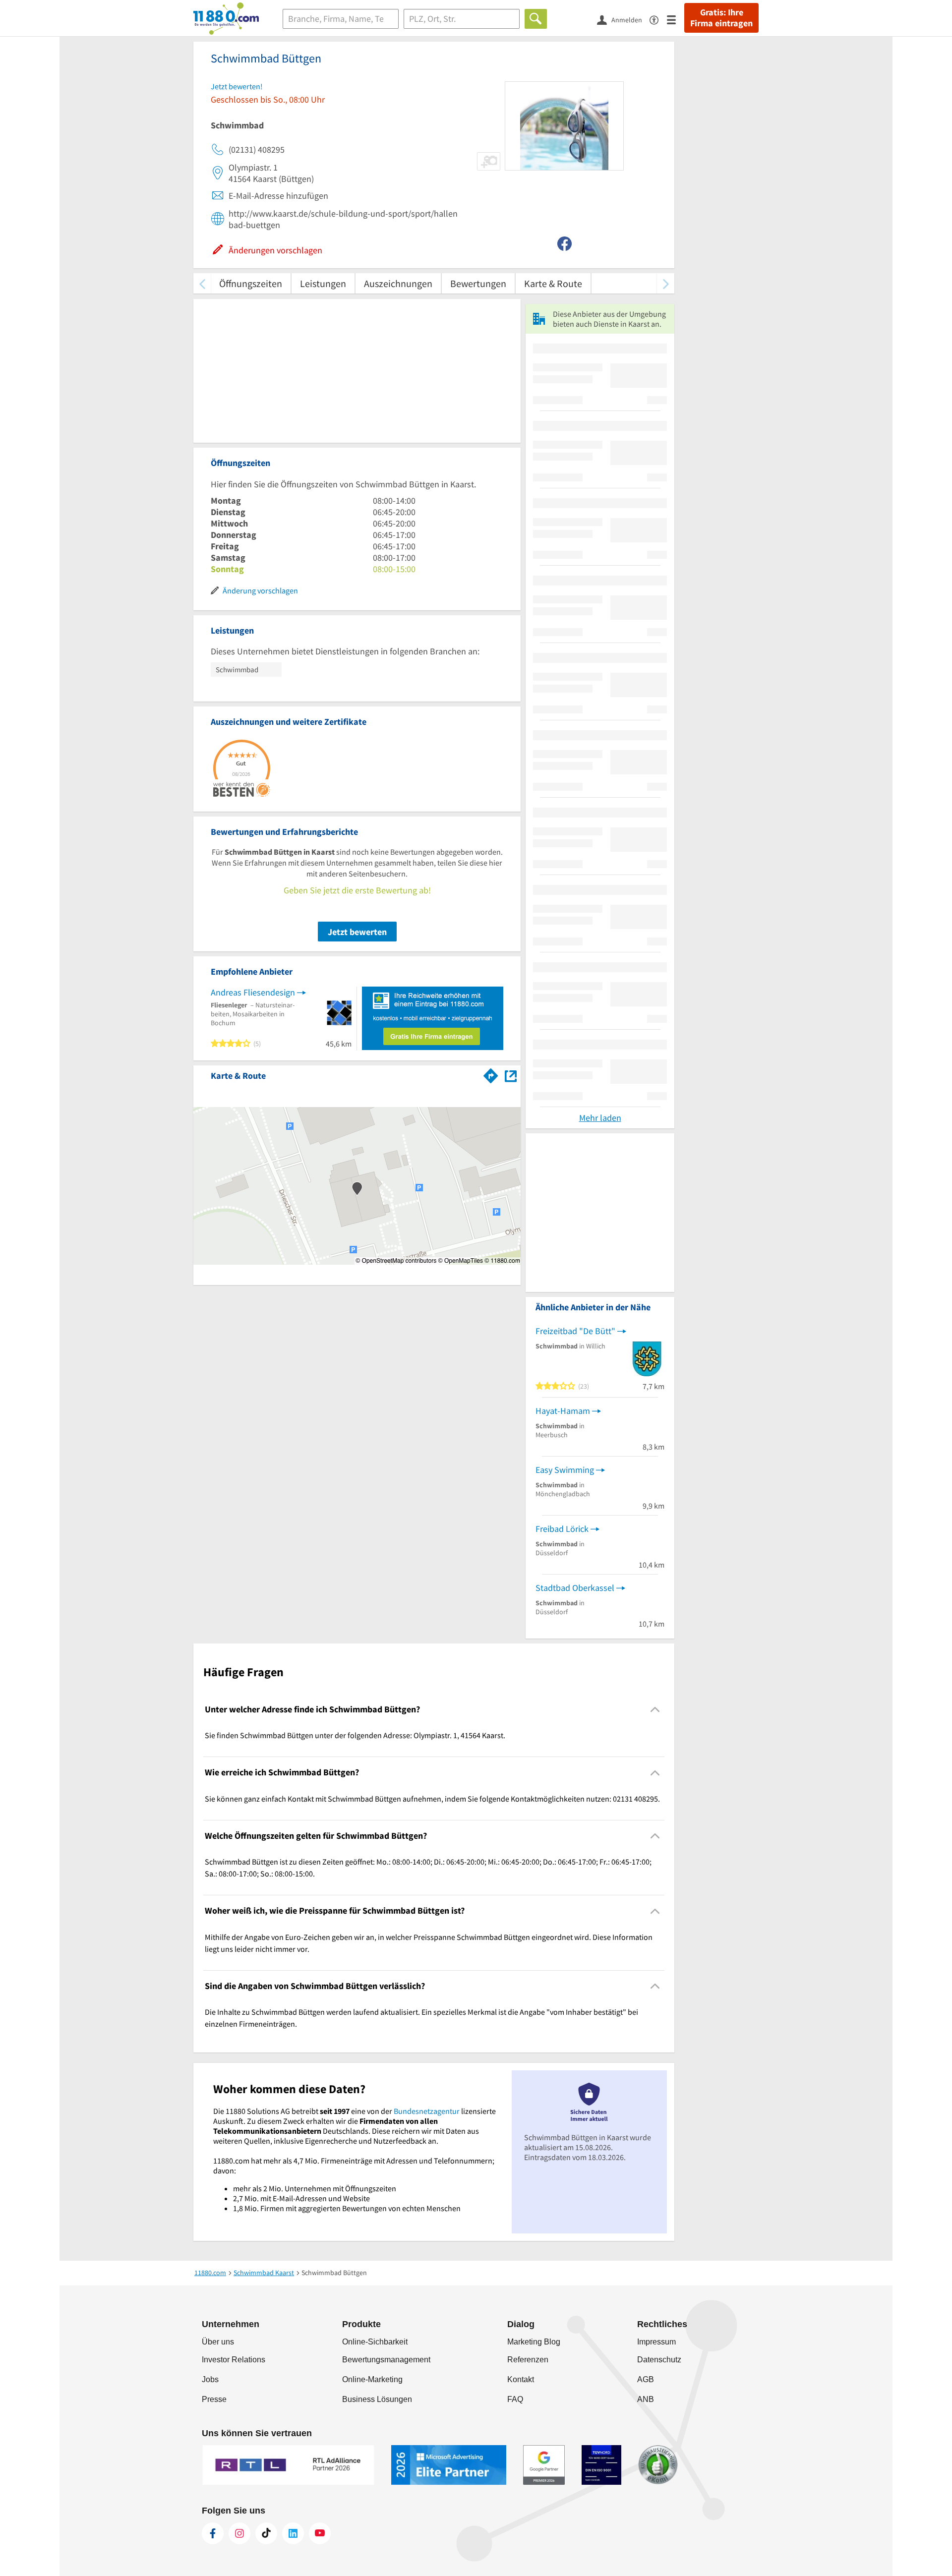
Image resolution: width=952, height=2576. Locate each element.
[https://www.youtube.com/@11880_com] (320, 2533)
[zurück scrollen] (202, 283)
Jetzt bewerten (357, 932)
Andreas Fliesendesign (253, 992)
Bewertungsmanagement (386, 2360)
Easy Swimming (565, 1470)
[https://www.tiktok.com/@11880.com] (266, 2533)
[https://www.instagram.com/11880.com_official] (239, 2533)
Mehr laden (600, 1118)
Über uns (218, 2342)
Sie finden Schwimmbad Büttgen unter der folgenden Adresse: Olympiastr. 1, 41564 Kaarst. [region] (355, 1735)
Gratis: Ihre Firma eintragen (721, 18)
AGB (646, 2379)
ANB (646, 2399)
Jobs (210, 2379)
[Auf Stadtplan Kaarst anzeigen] (511, 1075)
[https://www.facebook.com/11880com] (213, 2533)
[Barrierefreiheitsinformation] (658, 19)
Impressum (656, 2342)
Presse (214, 2399)
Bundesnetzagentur (427, 2111)
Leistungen (323, 283)
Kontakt (521, 2379)
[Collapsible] (655, 1710)
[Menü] (676, 19)
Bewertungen (478, 283)
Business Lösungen (377, 2399)
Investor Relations (234, 2360)
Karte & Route (553, 283)
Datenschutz (659, 2360)
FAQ (515, 2399)
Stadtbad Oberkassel (575, 1588)
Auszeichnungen (398, 283)
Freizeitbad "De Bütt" (575, 1331)
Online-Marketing (372, 2379)
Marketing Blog (534, 2342)
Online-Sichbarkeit (375, 2342)
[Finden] (536, 19)
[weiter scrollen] (666, 283)
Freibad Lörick (562, 1529)
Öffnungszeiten (251, 283)
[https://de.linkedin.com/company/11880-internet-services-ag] (293, 2533)
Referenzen (528, 2360)
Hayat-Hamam (563, 1411)
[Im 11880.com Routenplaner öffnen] (491, 1074)
